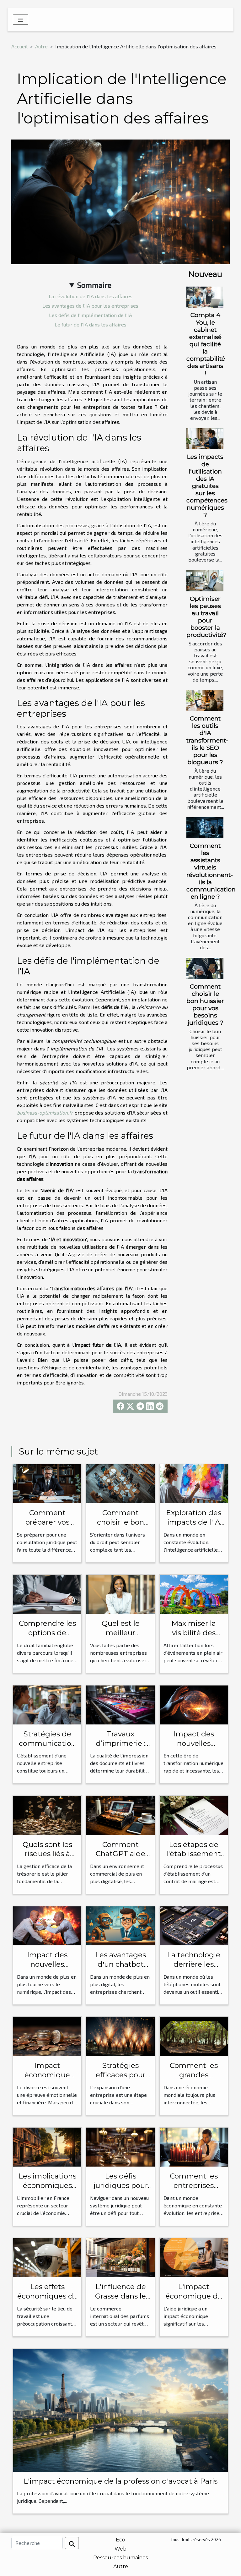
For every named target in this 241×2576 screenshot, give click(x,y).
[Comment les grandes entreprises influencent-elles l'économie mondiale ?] (194, 2036)
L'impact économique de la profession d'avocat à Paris (120, 2481)
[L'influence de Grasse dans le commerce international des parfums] (120, 2257)
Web (120, 2549)
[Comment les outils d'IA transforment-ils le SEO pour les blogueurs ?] (205, 701)
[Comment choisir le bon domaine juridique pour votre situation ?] (120, 1483)
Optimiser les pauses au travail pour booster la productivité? (206, 617)
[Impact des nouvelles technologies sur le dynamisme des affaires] (47, 1925)
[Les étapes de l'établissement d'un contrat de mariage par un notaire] (194, 1814)
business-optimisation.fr (45, 1113)
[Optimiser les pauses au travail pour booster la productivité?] (205, 581)
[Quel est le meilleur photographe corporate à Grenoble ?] (120, 1594)
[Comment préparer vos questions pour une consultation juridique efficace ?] (47, 1483)
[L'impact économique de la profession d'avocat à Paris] (120, 2409)
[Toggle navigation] (21, 19)
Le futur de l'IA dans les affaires (91, 324)
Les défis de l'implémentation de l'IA (91, 315)
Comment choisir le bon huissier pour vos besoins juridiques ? (205, 1004)
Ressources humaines (120, 2558)
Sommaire (94, 285)
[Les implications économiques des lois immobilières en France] (47, 2146)
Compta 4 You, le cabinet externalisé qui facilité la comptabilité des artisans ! (206, 344)
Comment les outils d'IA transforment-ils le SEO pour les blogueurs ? (207, 740)
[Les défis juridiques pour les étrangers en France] (120, 2146)
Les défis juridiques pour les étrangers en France (120, 2190)
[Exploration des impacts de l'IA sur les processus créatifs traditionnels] (194, 1483)
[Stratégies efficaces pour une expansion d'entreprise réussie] (120, 2036)
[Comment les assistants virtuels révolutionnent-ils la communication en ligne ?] (205, 828)
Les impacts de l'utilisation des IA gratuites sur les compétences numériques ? (207, 485)
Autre (41, 46)
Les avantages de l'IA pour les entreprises (90, 306)
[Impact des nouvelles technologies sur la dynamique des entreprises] (194, 1704)
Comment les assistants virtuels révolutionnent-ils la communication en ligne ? (211, 871)
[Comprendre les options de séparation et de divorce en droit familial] (47, 1594)
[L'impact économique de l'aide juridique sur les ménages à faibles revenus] (194, 2257)
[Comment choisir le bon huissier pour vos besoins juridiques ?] (205, 968)
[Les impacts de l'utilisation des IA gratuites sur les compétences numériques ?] (205, 439)
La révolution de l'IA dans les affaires (91, 296)
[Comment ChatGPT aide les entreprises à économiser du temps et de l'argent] (120, 1814)
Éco (120, 2540)
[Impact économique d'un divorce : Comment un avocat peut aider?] (47, 2036)
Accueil (19, 46)
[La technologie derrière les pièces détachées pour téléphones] (194, 1925)
